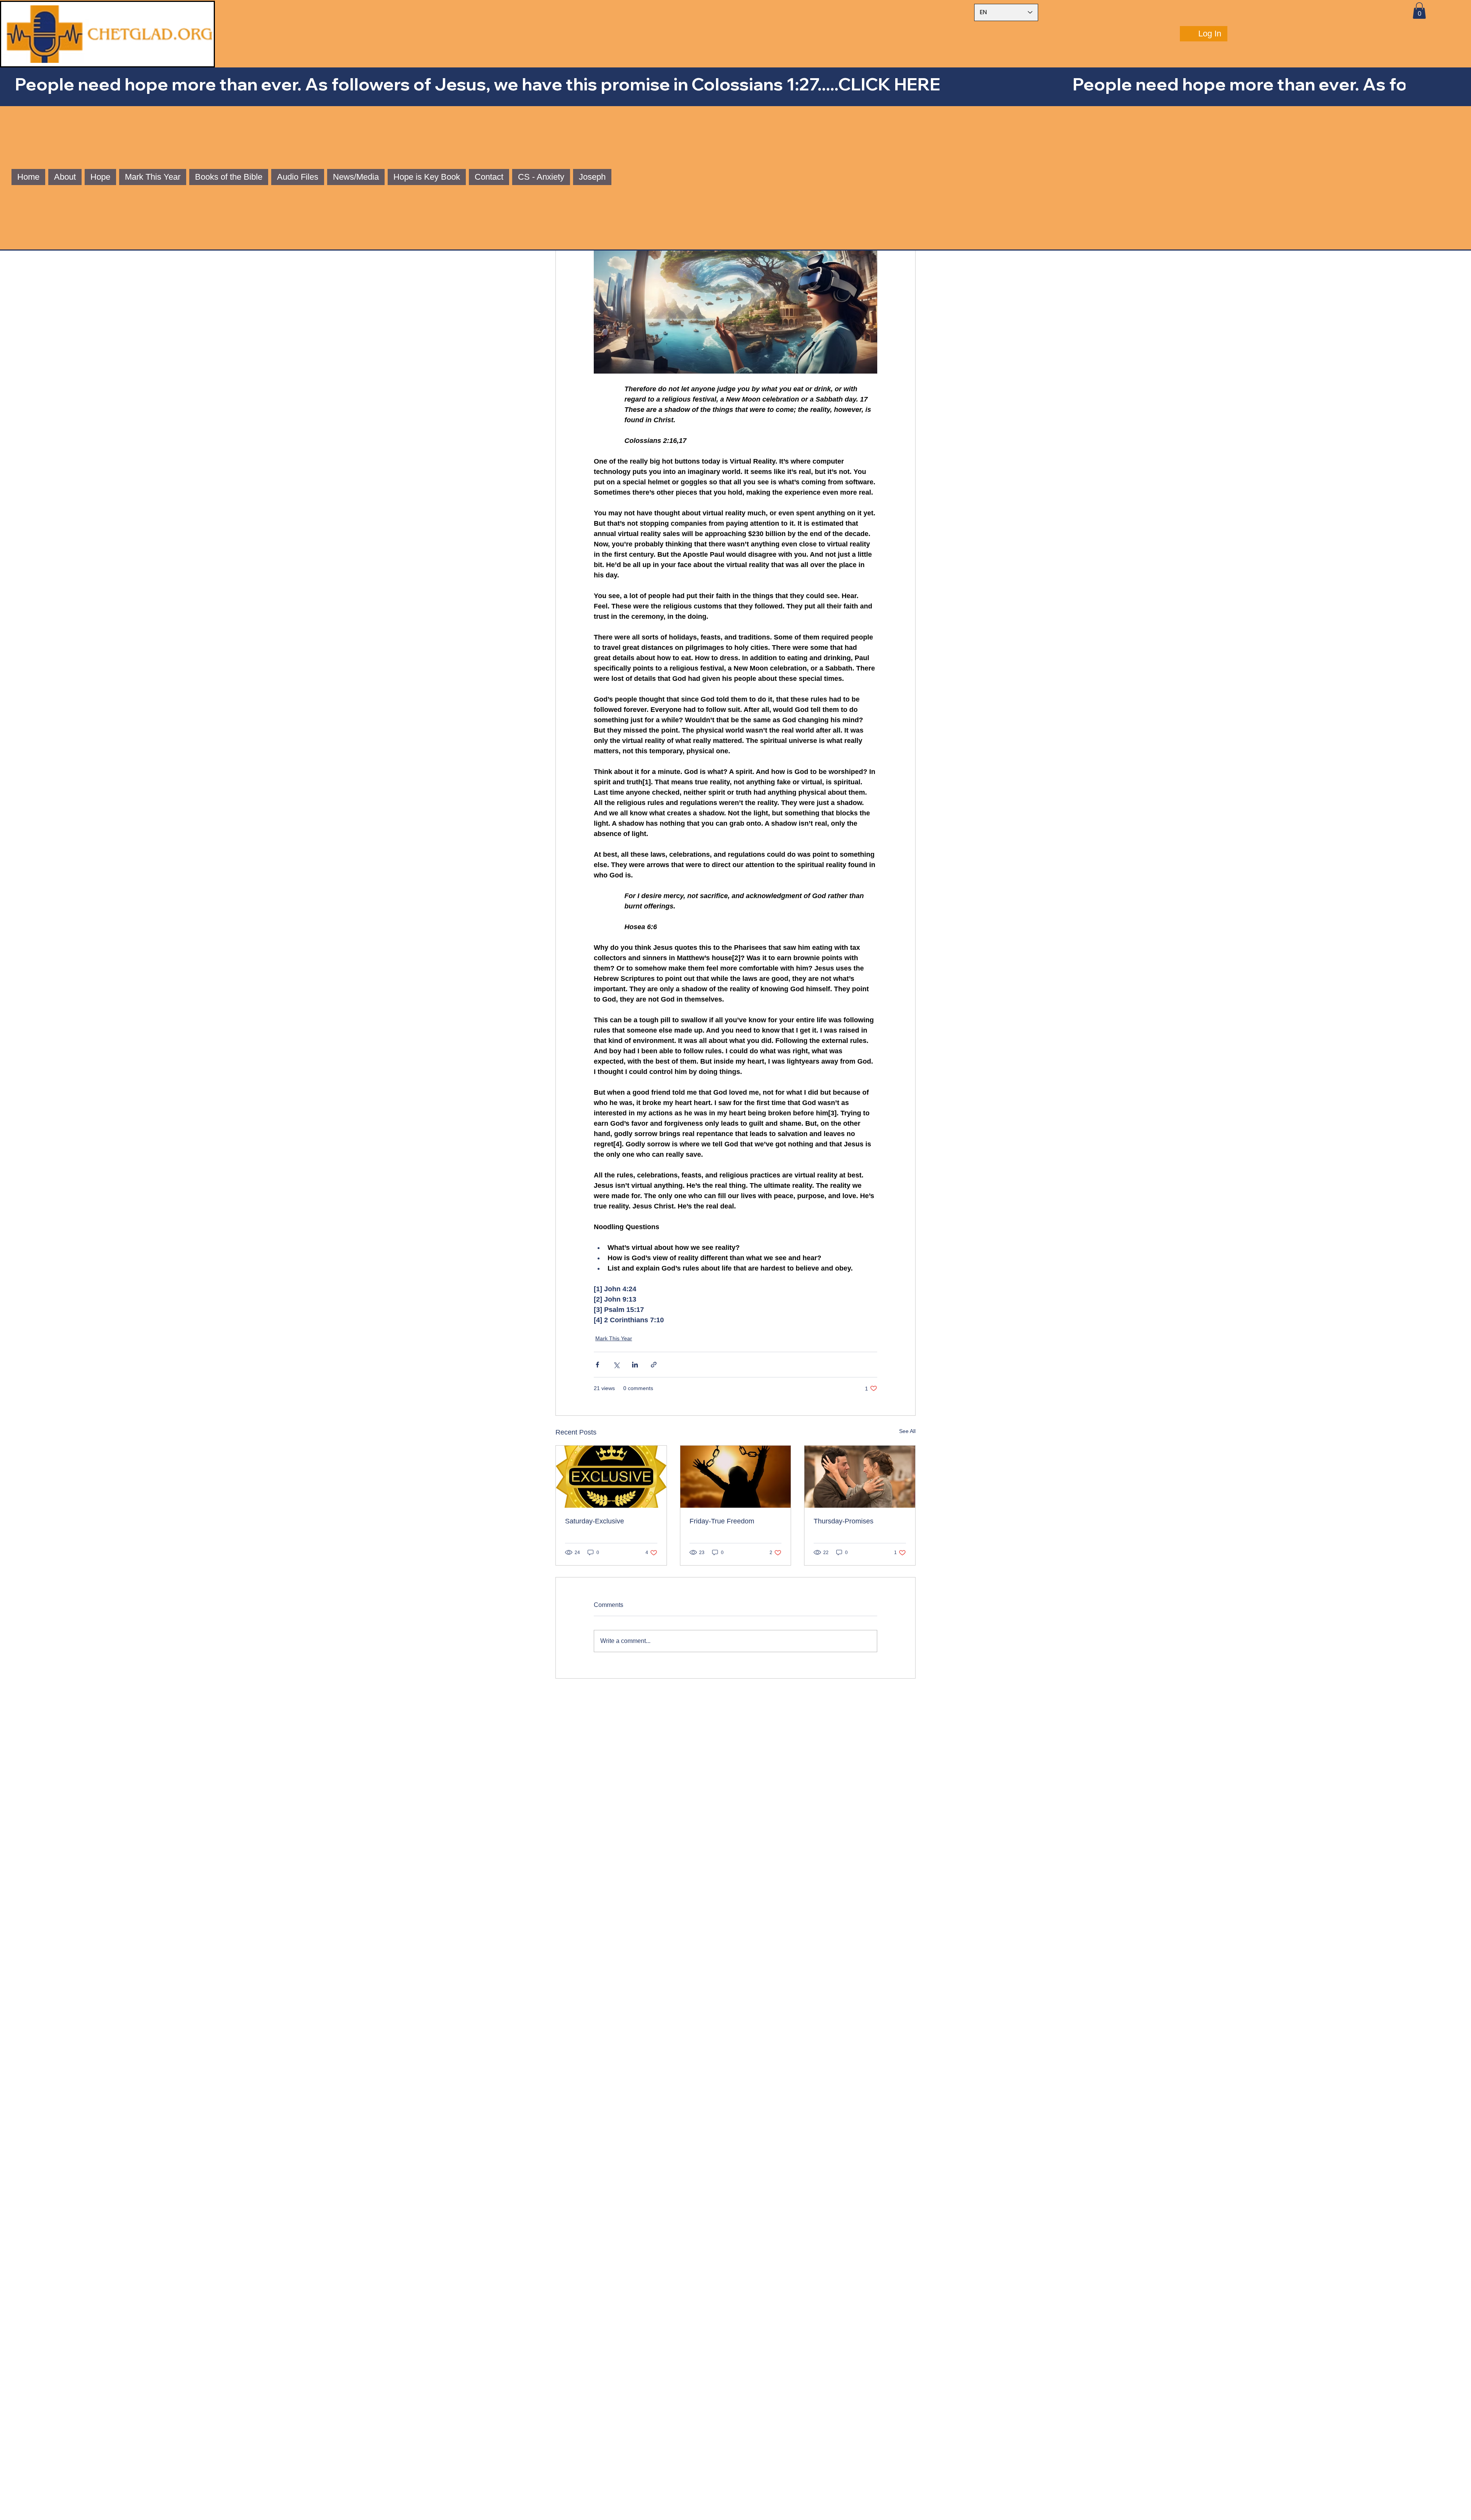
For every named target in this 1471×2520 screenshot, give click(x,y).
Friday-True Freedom (722, 1521)
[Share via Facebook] (597, 1365)
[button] (1419, 11)
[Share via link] (654, 1365)
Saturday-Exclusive (595, 1521)
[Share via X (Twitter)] (616, 1365)
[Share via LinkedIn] (635, 1365)
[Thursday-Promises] (860, 1477)
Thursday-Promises (844, 1521)
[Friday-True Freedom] (736, 1477)
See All (907, 1431)
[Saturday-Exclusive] (611, 1477)
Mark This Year (614, 1338)
